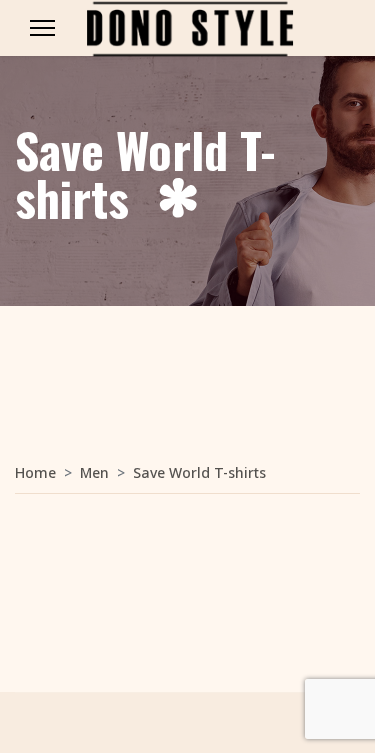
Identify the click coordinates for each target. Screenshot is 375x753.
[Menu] (42, 28)
